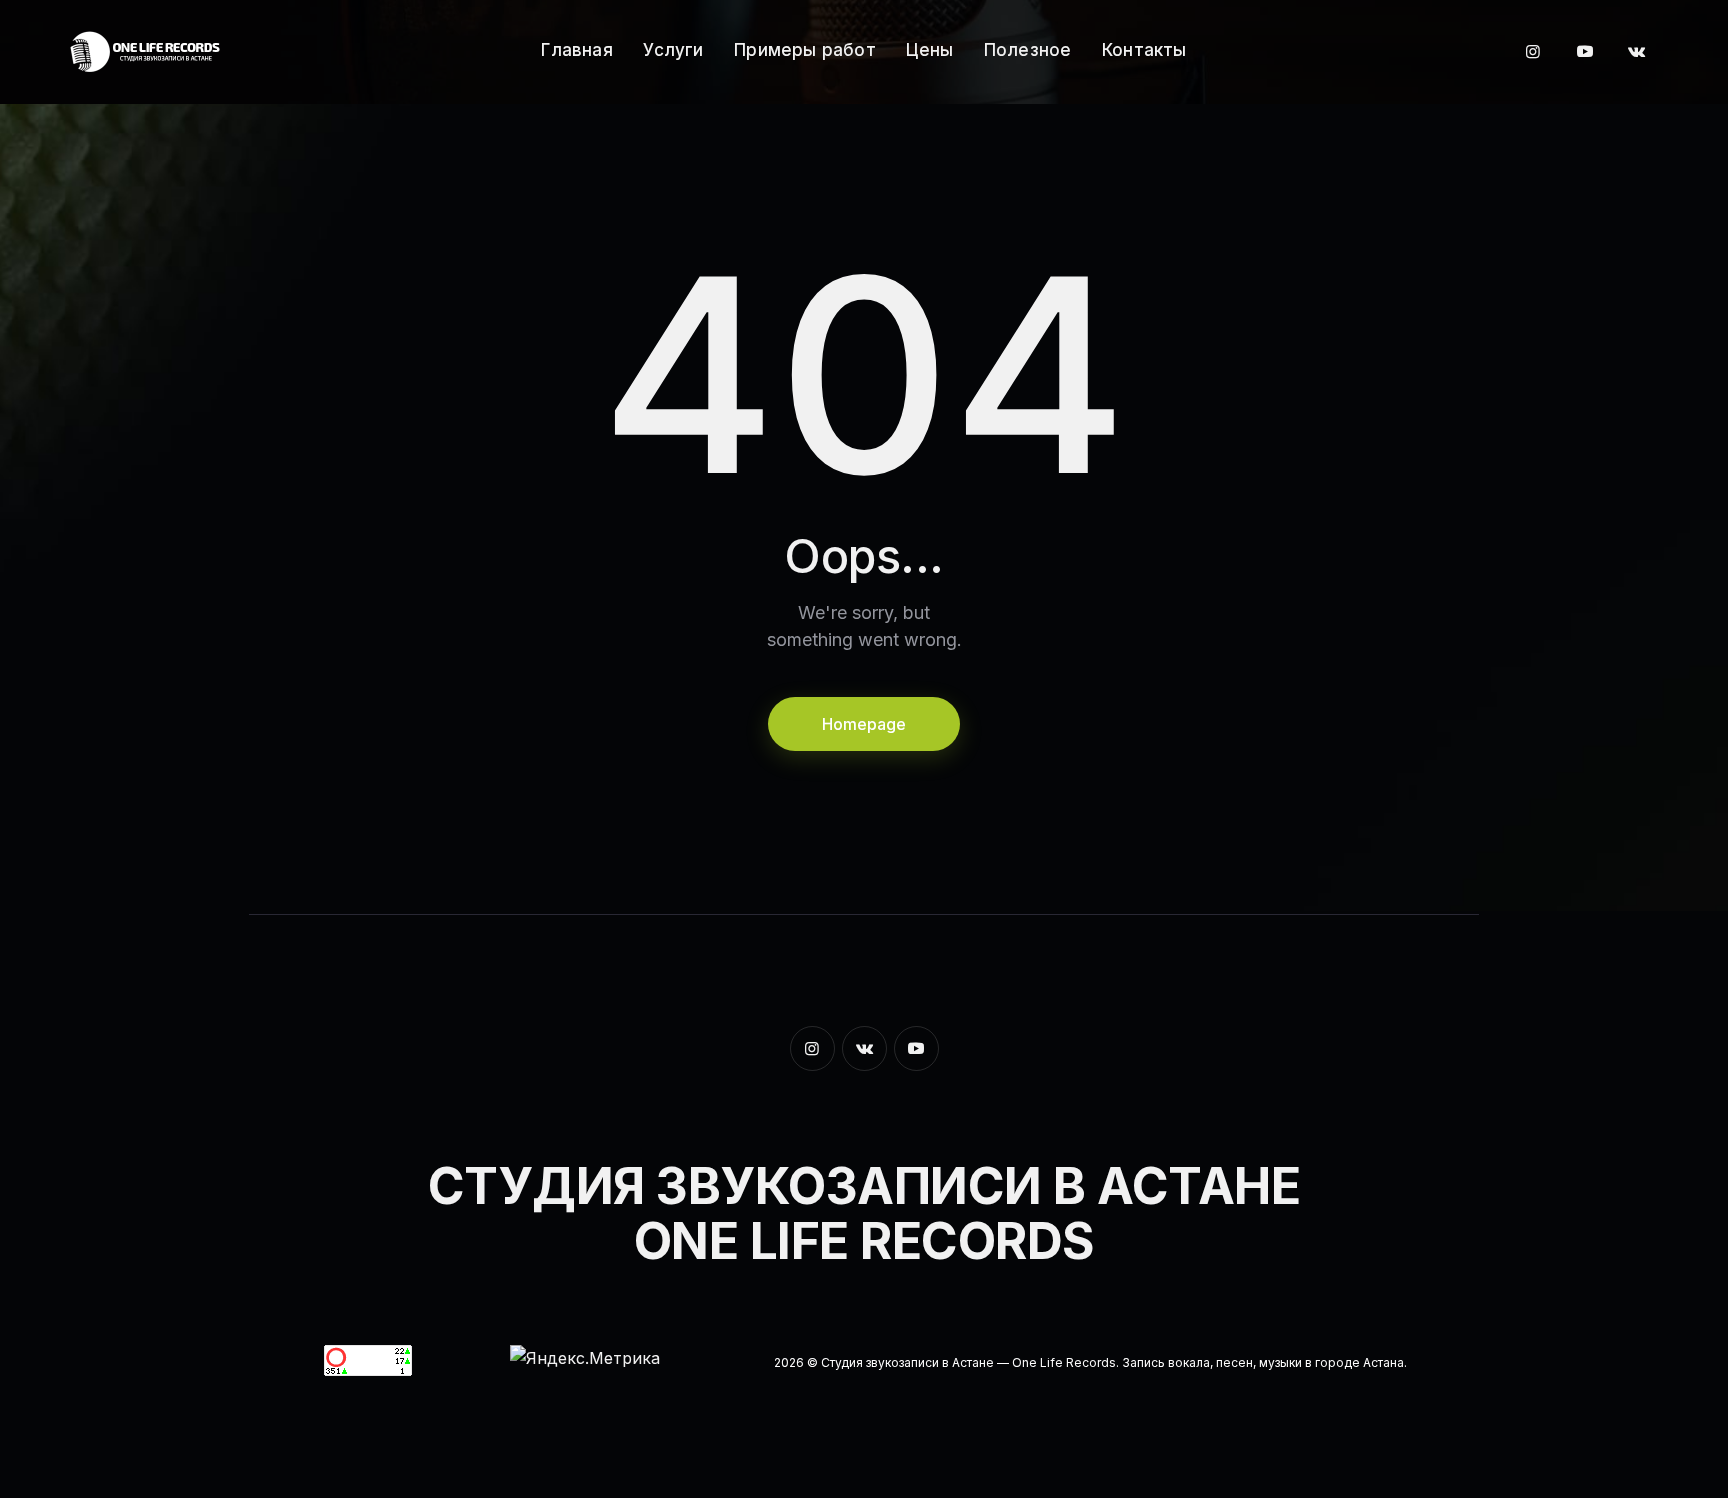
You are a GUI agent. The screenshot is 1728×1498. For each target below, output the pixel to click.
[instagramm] (1533, 52)
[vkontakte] (1637, 52)
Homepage (864, 724)
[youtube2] (1585, 52)
